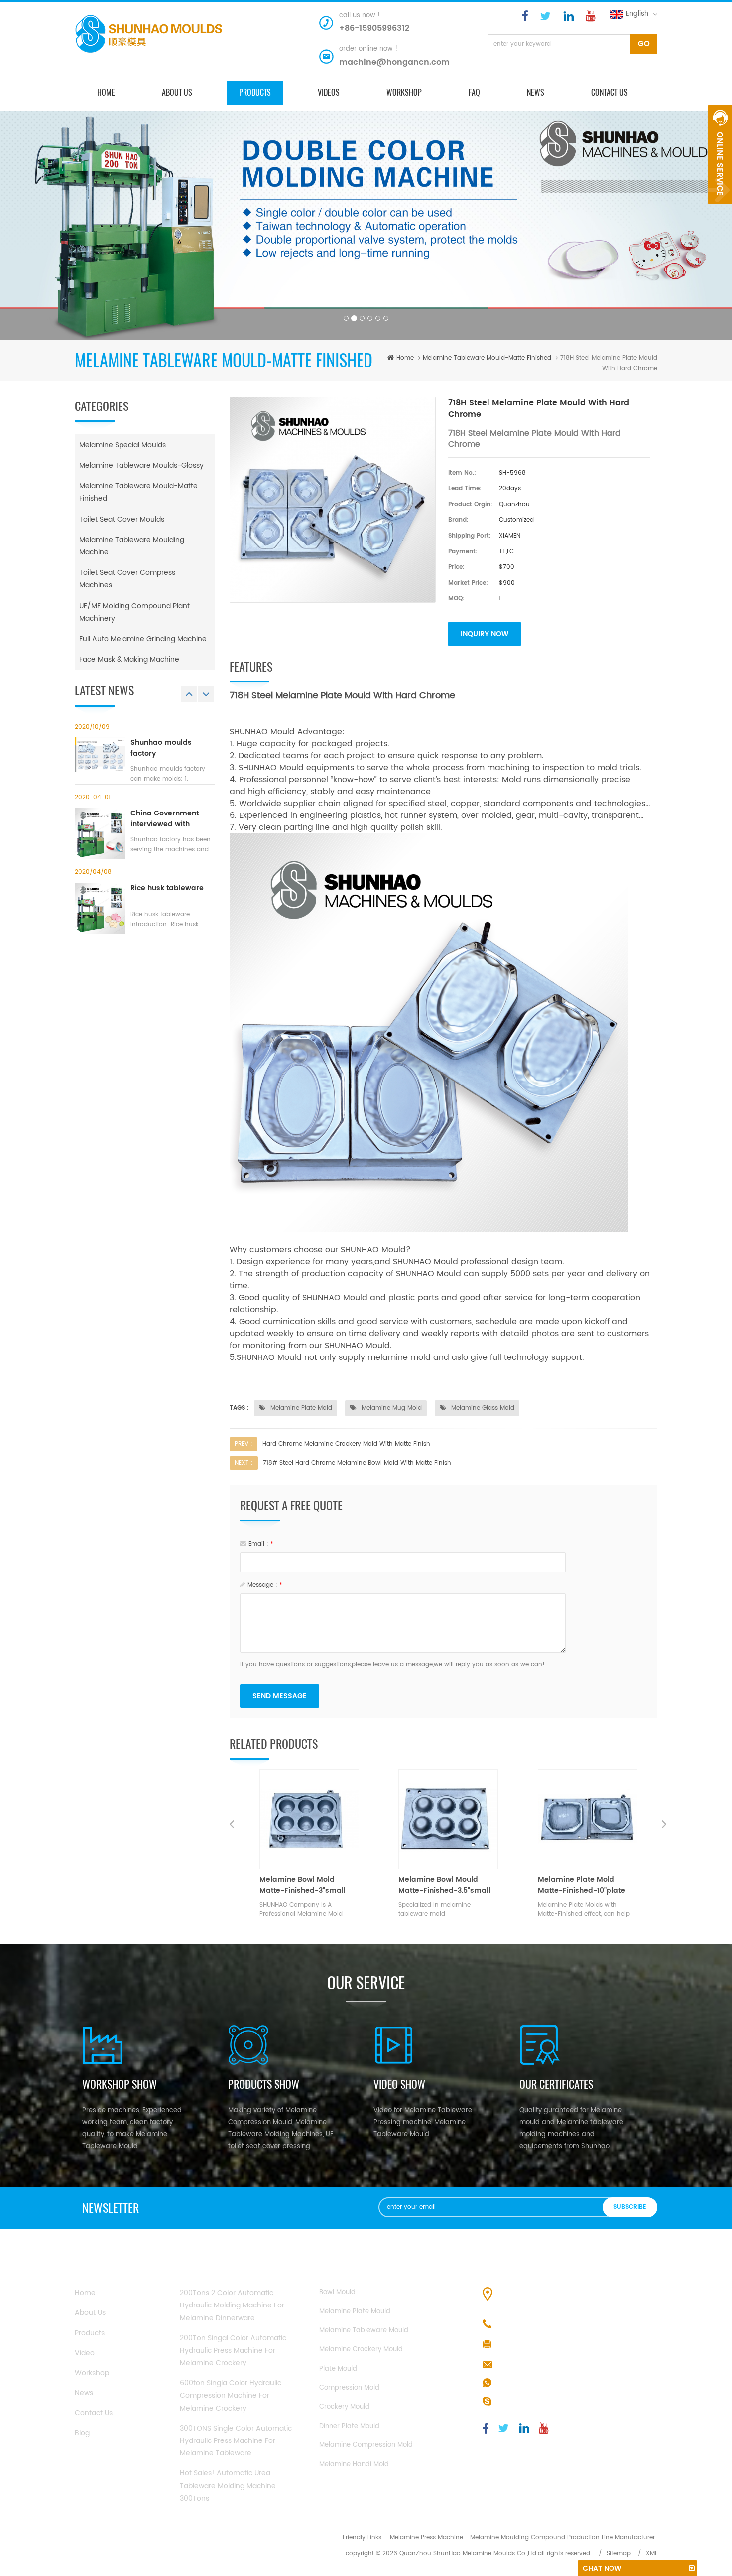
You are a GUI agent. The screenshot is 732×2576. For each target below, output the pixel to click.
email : (261, 1544)
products (255, 92)
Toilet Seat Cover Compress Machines (127, 579)
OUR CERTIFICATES (556, 2084)
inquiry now (485, 634)
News (536, 92)
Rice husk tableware (167, 888)
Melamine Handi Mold (354, 2465)
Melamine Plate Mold (300, 1408)
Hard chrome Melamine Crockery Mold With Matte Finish (346, 1444)
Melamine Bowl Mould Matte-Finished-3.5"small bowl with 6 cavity (305, 1885)
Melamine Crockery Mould (361, 2350)
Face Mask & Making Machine (129, 659)
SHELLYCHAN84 (522, 2402)
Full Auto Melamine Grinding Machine (143, 639)
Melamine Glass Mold (482, 1408)
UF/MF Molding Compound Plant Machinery (134, 612)
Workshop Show (120, 2084)
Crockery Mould (344, 2407)
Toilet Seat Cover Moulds (122, 519)
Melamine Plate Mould (355, 2312)
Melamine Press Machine (427, 2537)
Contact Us (94, 2413)
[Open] (720, 154)
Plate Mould (338, 2369)
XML (652, 2553)
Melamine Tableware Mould (364, 2331)
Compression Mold (349, 2388)
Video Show (399, 2084)
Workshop (404, 92)
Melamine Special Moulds (122, 445)
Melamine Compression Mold (366, 2445)
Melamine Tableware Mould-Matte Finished (487, 358)
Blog (82, 2433)
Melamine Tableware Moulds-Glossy (141, 466)
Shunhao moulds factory (161, 748)
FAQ (474, 92)
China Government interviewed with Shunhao (165, 819)
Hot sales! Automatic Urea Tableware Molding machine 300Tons (228, 2486)
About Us (90, 2313)
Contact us (610, 92)
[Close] (720, 210)
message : (265, 1585)
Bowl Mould (337, 2292)
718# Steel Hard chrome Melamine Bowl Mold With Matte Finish (357, 1463)
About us (177, 92)
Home (85, 2293)
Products (90, 2333)
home (106, 92)
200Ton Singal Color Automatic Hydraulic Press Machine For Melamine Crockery (233, 2351)
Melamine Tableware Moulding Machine (132, 546)
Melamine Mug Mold (391, 1408)
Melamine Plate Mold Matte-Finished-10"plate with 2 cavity (442, 1885)
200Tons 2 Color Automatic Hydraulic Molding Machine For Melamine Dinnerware (232, 2305)
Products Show (264, 2084)
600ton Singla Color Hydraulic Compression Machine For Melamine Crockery (231, 2395)
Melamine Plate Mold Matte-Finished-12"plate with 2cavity (581, 1885)
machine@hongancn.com (394, 62)
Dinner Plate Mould (349, 2426)
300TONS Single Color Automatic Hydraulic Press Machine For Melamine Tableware (236, 2441)
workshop (92, 2373)
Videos (329, 92)
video (85, 2353)
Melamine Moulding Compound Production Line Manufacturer (562, 2537)
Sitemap (619, 2553)
